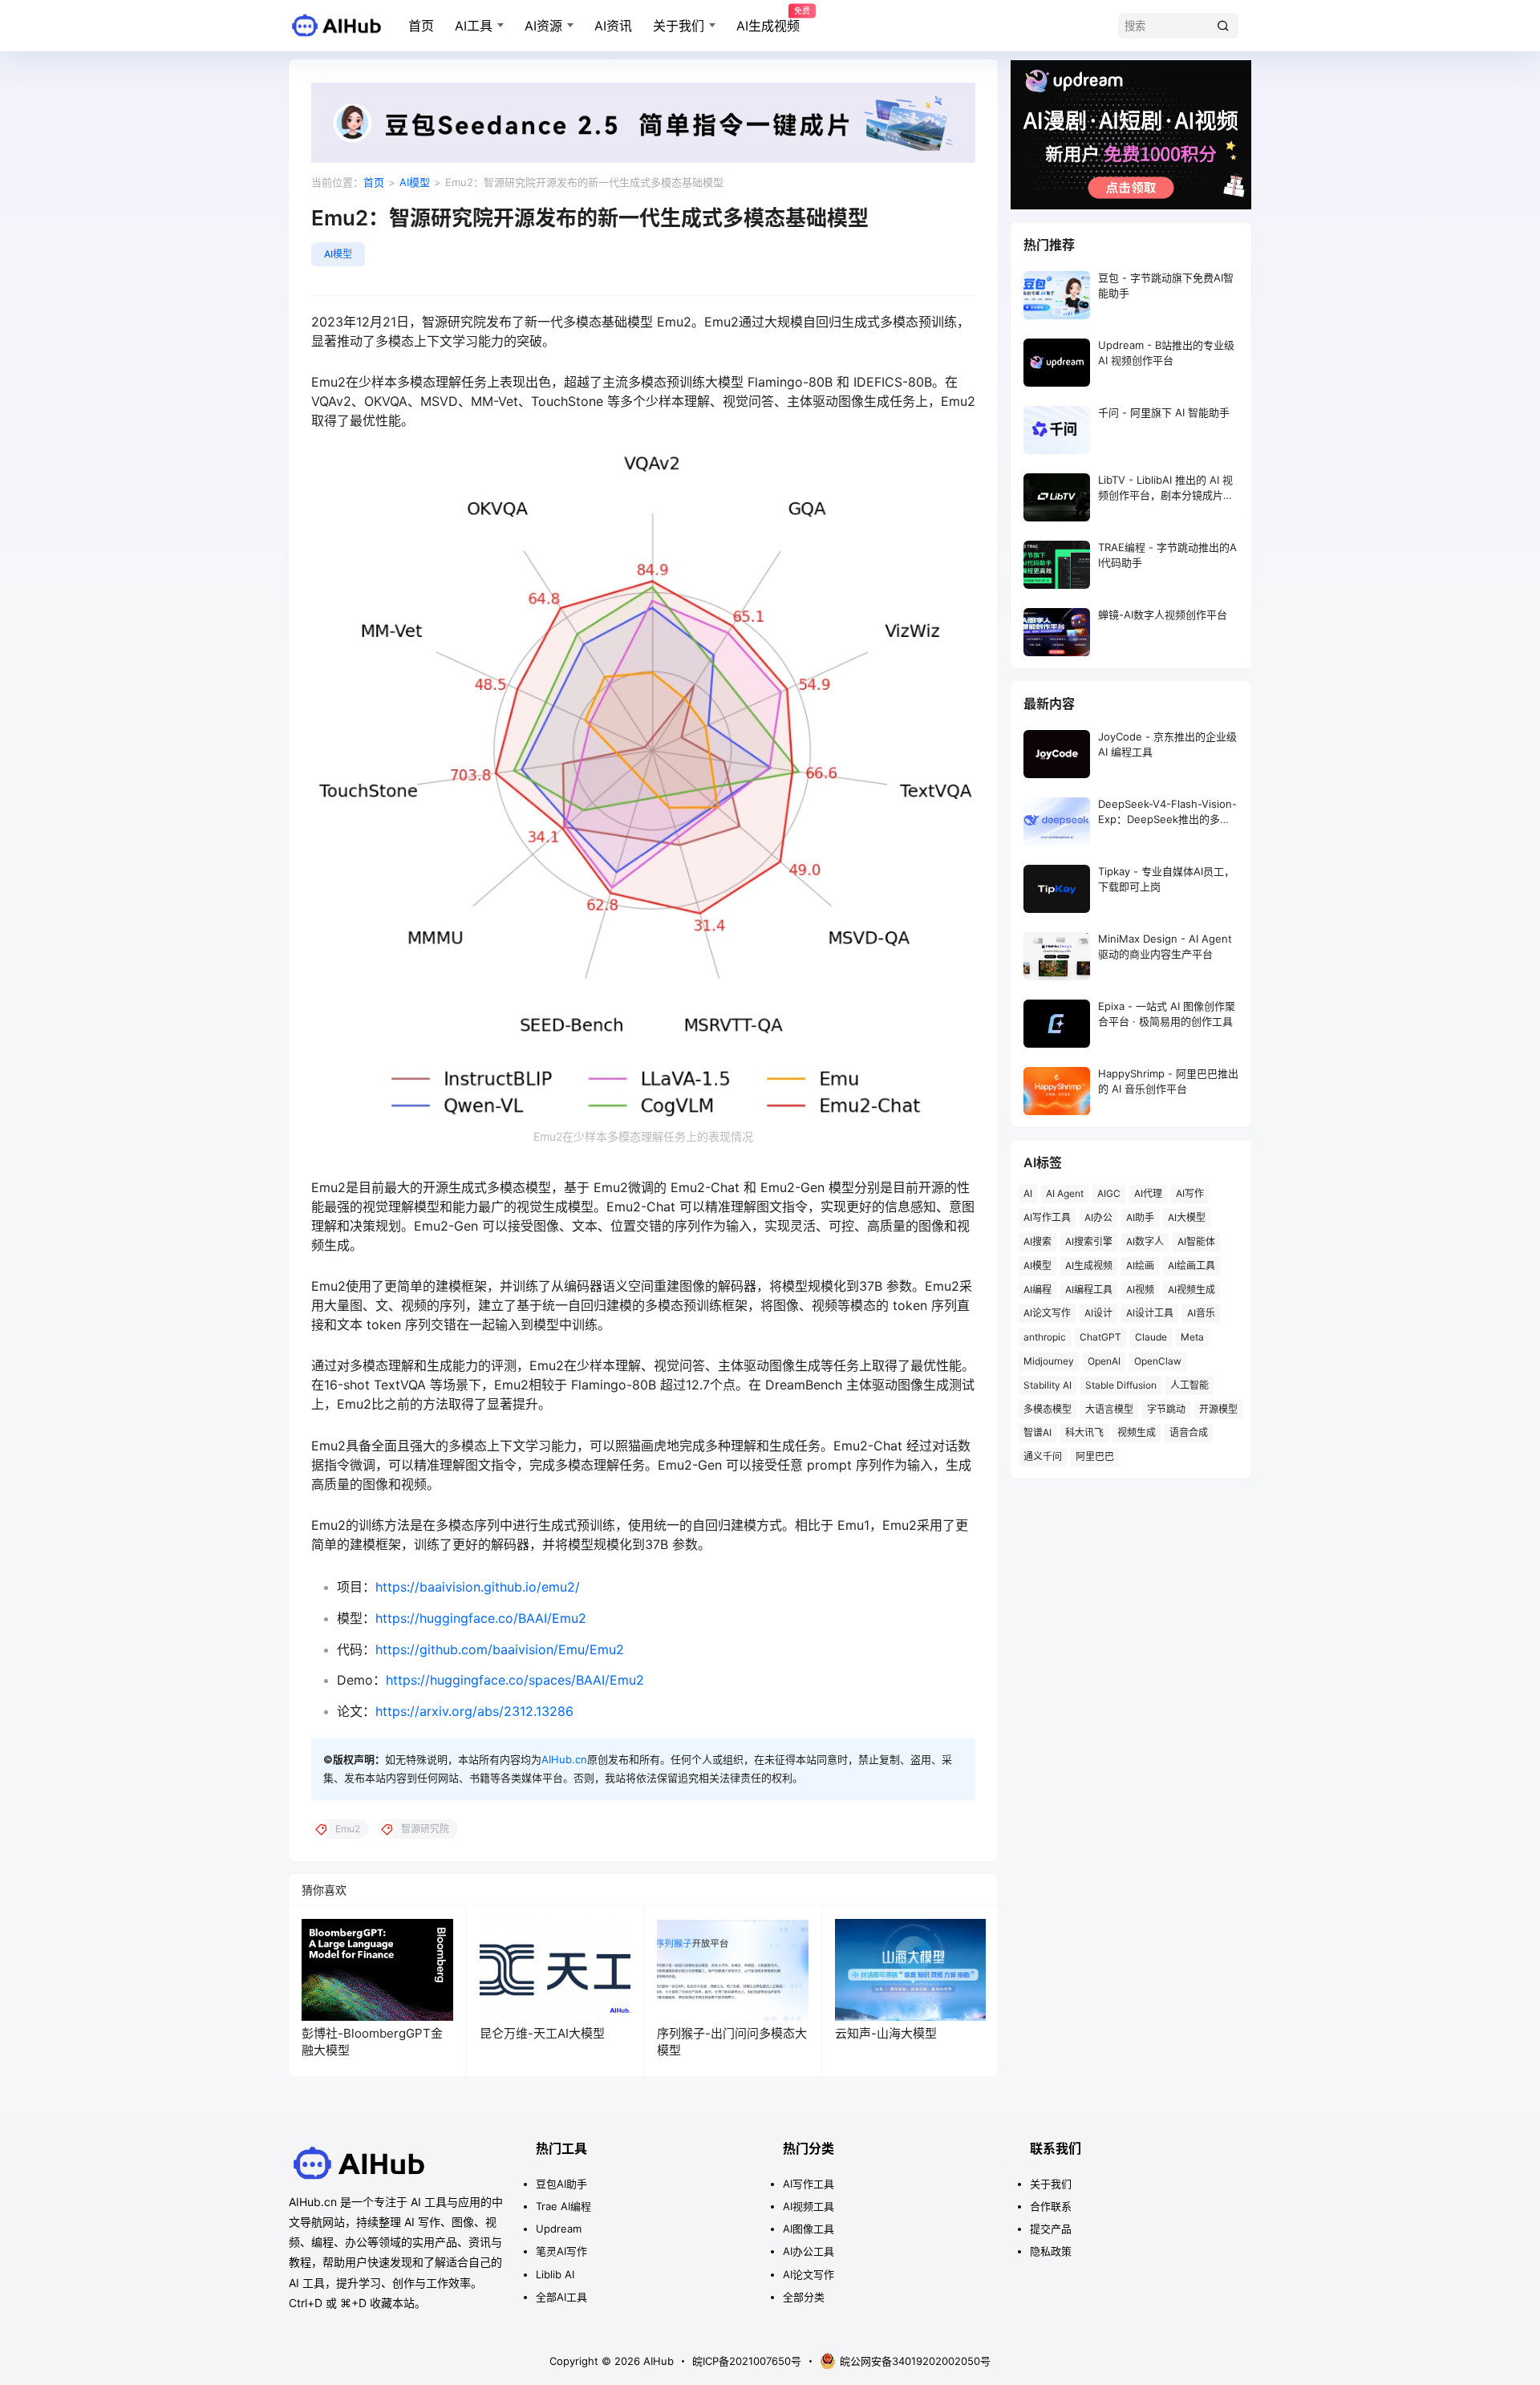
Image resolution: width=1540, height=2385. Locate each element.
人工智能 (1189, 1385)
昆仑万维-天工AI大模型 (542, 2033)
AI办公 (1098, 1217)
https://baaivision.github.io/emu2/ (478, 1587)
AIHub (657, 2361)
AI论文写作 (1047, 1313)
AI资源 (543, 26)
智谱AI (1037, 1432)
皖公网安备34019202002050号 (915, 2361)
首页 (421, 26)
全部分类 (804, 2297)
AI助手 (1140, 1217)
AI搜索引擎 (1089, 1241)
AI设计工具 (1150, 1313)
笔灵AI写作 (561, 2251)
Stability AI (1048, 1385)
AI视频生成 (1191, 1290)
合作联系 (1051, 2206)
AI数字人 (1145, 1241)
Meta (1192, 1337)
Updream (559, 2229)
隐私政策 (1051, 2251)
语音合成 (1189, 1432)
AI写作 (1190, 1193)
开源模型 (1218, 1409)
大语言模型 (1109, 1409)
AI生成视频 (768, 20)
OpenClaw (1158, 1361)
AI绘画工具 (1191, 1266)
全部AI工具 (561, 2297)
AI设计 (1098, 1313)
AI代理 (1148, 1193)
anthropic (1045, 1337)
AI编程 (1037, 1290)
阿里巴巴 (1095, 1456)
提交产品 (1051, 2229)
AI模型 (415, 182)
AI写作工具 (1047, 1217)
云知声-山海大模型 (886, 2033)
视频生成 (1137, 1432)
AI (1028, 1193)
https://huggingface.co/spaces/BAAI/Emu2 (515, 1680)
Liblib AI (555, 2274)
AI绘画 (1140, 1266)
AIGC (1109, 1193)
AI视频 (1140, 1290)
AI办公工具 (808, 2251)
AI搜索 (1037, 1241)
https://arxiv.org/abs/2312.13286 (474, 1711)
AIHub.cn (564, 1759)
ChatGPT (1100, 1337)
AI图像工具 (808, 2229)
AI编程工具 (1089, 1290)
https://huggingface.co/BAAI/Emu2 (481, 1618)
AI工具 (474, 26)
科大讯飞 (1084, 1432)
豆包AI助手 (561, 2184)
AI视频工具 (808, 2206)
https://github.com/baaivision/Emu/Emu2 (500, 1649)
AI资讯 (613, 26)
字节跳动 (1166, 1409)
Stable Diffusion (1121, 1385)
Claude (1151, 1337)
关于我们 (679, 26)
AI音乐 (1201, 1313)
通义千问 (1043, 1456)
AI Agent (1065, 1193)
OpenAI (1104, 1361)
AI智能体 (1196, 1241)
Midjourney (1049, 1361)
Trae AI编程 (563, 2206)
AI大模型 (1187, 1217)
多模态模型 (1048, 1409)
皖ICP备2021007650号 (747, 2361)
